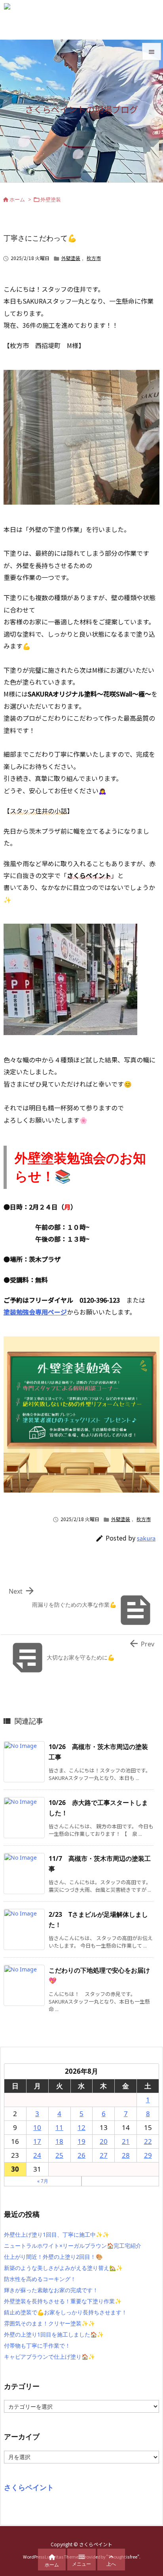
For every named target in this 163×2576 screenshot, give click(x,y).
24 (37, 2155)
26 (81, 2155)
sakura (146, 1538)
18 (59, 2141)
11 (59, 2127)
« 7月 (43, 2181)
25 (59, 2155)
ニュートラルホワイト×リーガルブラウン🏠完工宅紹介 (73, 2246)
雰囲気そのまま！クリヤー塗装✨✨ (49, 2323)
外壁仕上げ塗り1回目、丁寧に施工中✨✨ (57, 2234)
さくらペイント (29, 2487)
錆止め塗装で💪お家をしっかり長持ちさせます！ (65, 2312)
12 (81, 2127)
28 (126, 2155)
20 (104, 2141)
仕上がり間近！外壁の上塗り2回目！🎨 (53, 2257)
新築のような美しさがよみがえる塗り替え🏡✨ (63, 2268)
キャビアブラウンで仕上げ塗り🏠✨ (49, 2357)
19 (81, 2141)
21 (126, 2141)
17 (37, 2141)
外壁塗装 (51, 199)
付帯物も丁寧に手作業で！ (37, 2345)
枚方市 (94, 258)
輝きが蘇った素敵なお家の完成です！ (51, 2290)
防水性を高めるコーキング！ (40, 2279)
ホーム (17, 199)
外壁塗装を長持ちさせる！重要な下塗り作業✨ (63, 2301)
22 (148, 2141)
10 (37, 2127)
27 (104, 2155)
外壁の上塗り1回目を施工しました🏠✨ (54, 2334)
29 (148, 2155)
